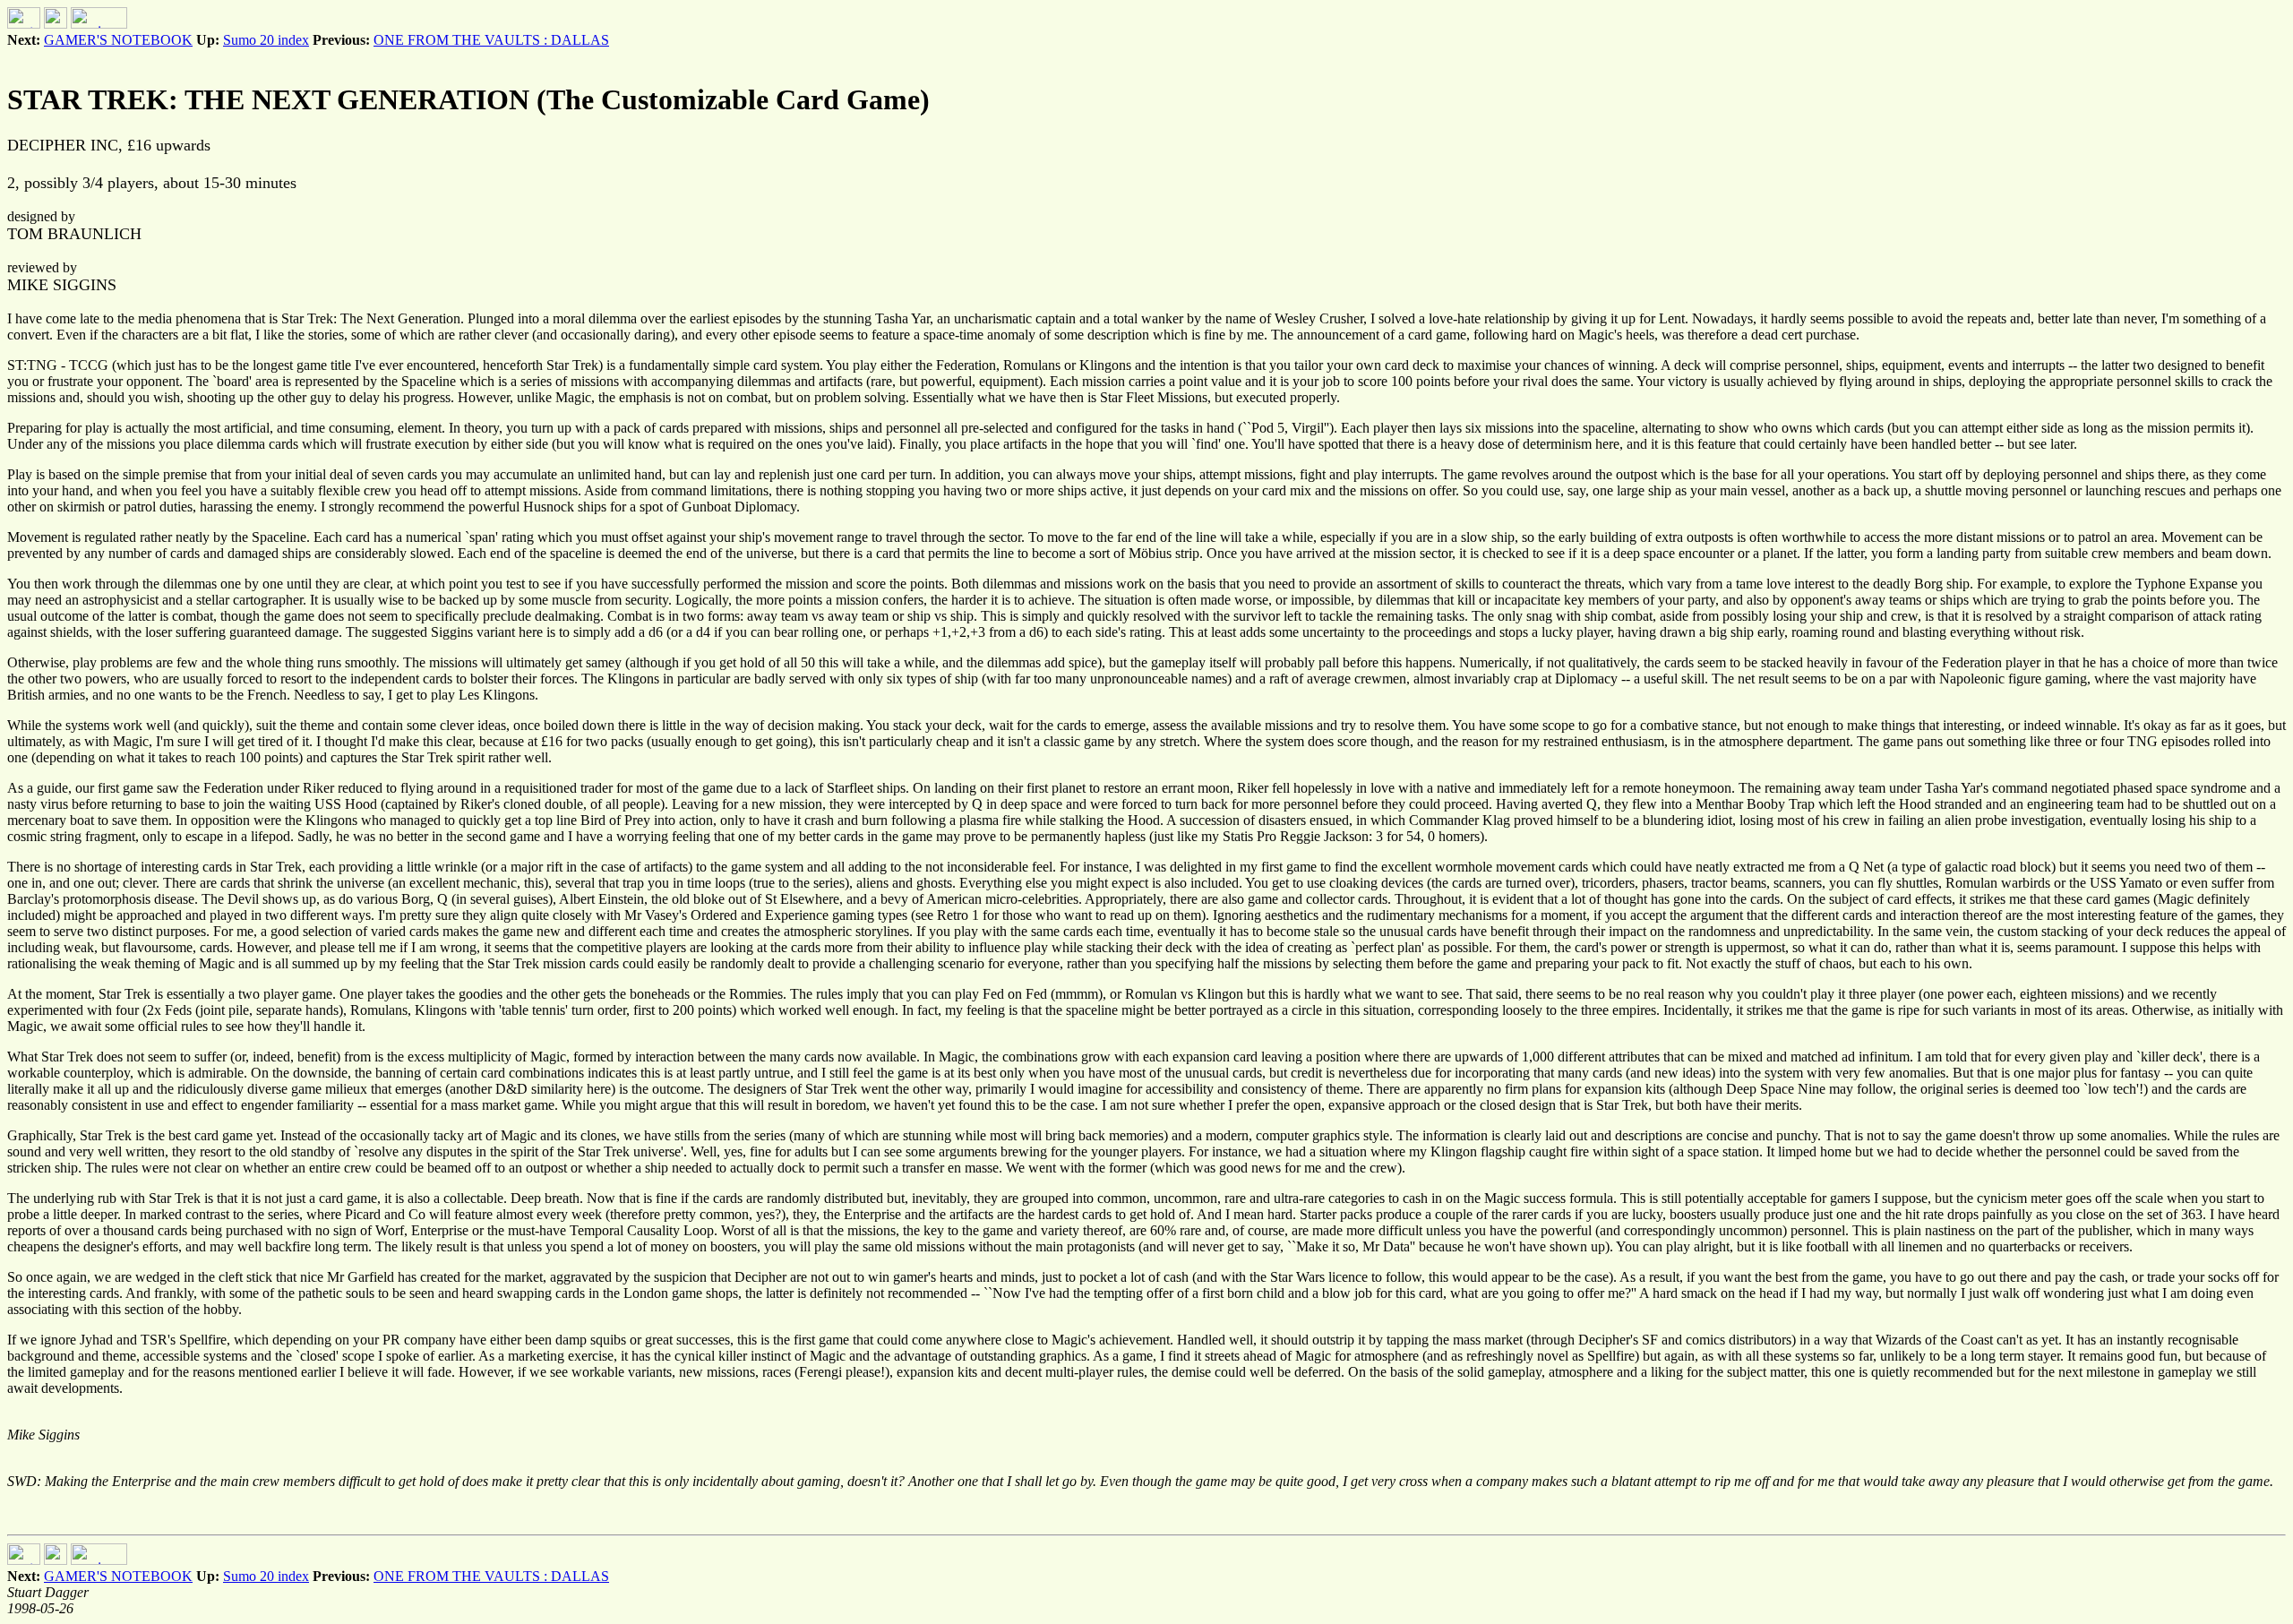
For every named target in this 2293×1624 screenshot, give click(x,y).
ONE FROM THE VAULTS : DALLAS (491, 40)
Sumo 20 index (266, 40)
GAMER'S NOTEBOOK (118, 40)
